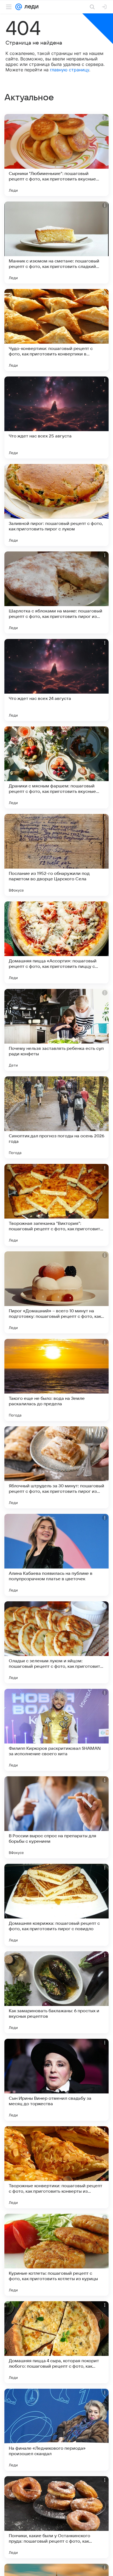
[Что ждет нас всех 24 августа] (56, 680)
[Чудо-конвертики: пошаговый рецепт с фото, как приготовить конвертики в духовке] (56, 330)
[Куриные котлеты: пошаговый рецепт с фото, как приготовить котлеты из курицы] (56, 2255)
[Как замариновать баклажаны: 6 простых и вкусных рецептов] (56, 1992)
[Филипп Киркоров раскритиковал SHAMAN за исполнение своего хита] (56, 1730)
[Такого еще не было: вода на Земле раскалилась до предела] (56, 1380)
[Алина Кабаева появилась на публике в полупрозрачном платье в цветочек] (56, 1555)
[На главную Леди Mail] (30, 7)
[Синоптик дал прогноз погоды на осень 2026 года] (56, 1117)
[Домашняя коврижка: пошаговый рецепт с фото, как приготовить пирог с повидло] (56, 1905)
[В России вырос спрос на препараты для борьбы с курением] (56, 1817)
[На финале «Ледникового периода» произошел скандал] (56, 2430)
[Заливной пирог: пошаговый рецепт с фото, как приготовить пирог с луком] (56, 505)
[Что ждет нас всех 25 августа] (56, 417)
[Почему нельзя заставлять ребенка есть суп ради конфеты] (56, 1030)
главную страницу (70, 70)
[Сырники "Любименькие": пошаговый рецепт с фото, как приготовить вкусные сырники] (56, 155)
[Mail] (19, 7)
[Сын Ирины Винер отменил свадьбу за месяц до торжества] (56, 2080)
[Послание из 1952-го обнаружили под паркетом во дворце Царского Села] (56, 855)
